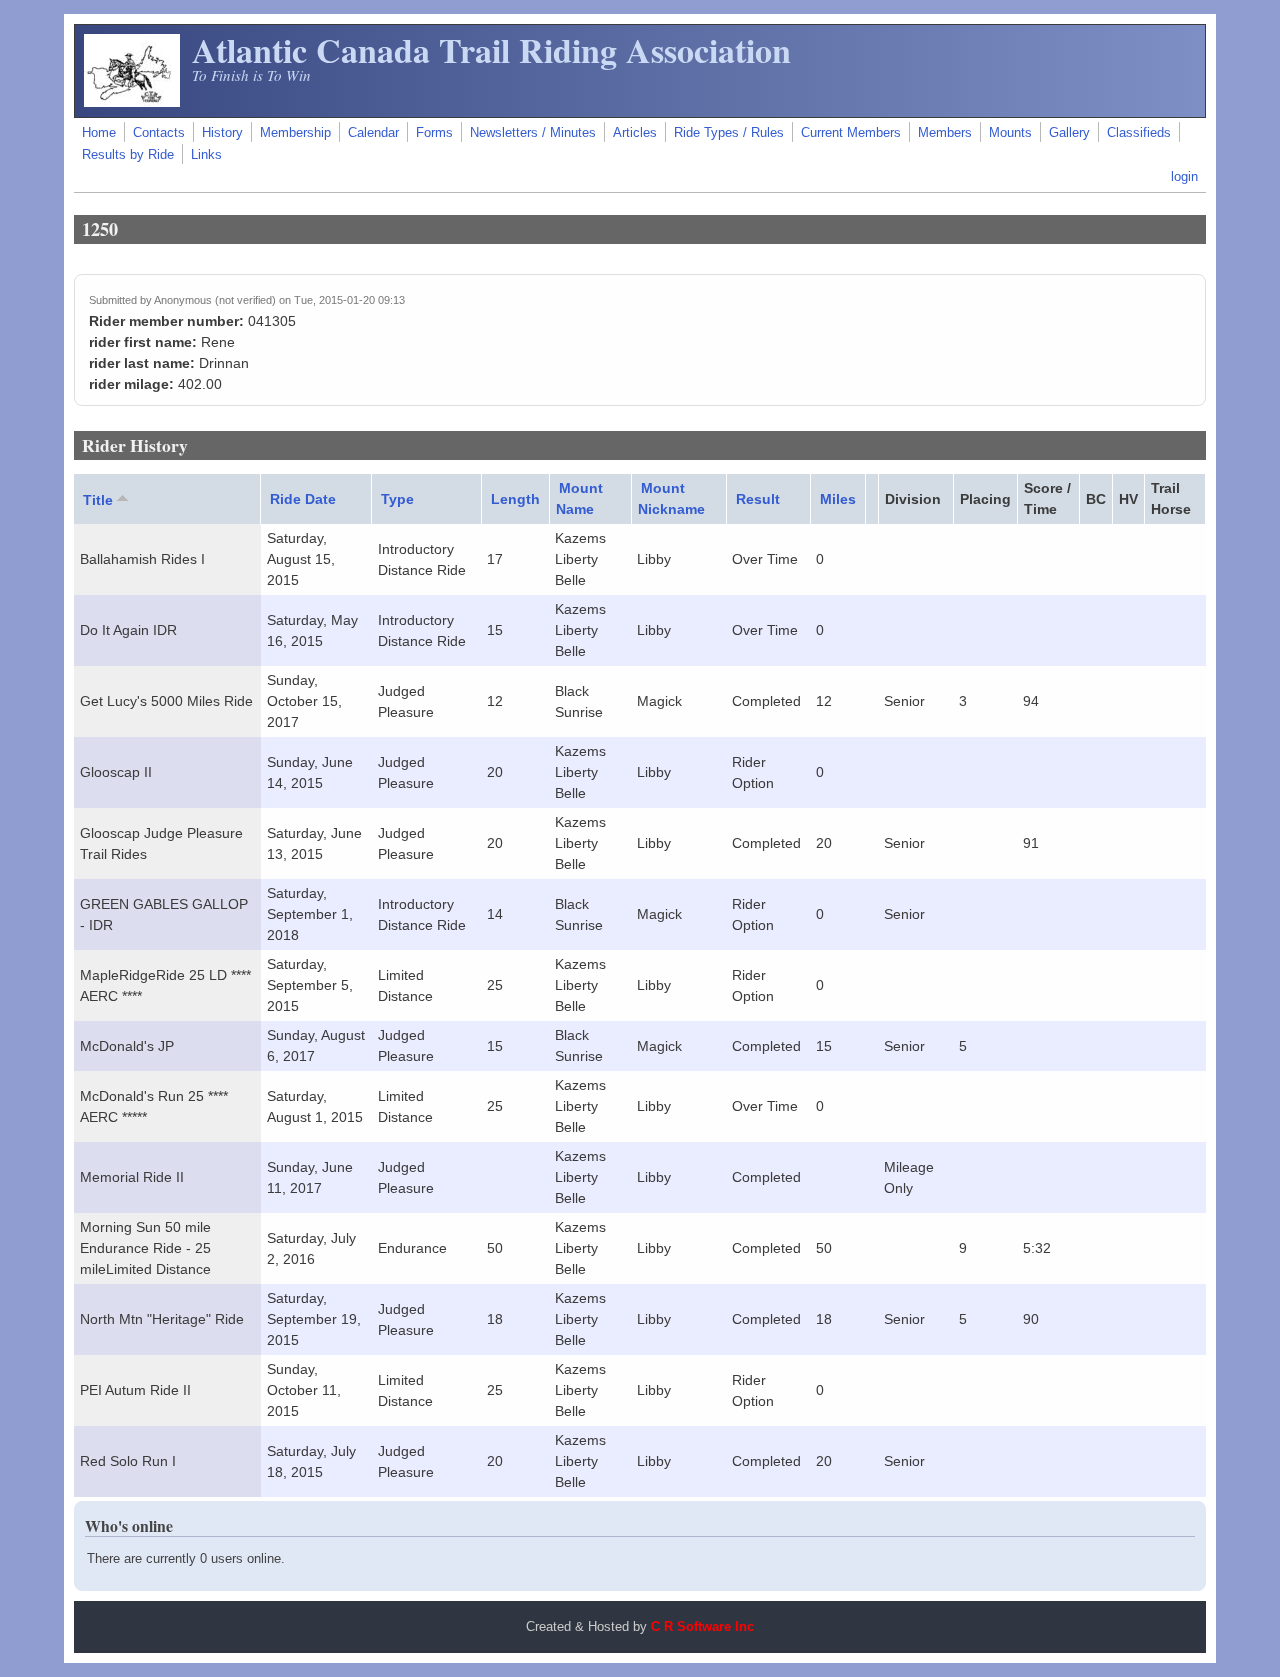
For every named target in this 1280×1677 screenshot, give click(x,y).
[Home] (132, 102)
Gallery (1069, 133)
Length (515, 499)
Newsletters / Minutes (533, 133)
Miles (838, 499)
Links (206, 155)
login (1184, 177)
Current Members (851, 133)
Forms (434, 133)
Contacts (159, 133)
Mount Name (579, 498)
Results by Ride (128, 155)
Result (758, 499)
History (222, 133)
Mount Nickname (671, 498)
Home (99, 133)
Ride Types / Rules (729, 133)
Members (945, 133)
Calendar (373, 133)
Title (98, 500)
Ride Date (303, 499)
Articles (635, 133)
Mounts (1010, 133)
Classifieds (1139, 133)
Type (397, 499)
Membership (295, 133)
